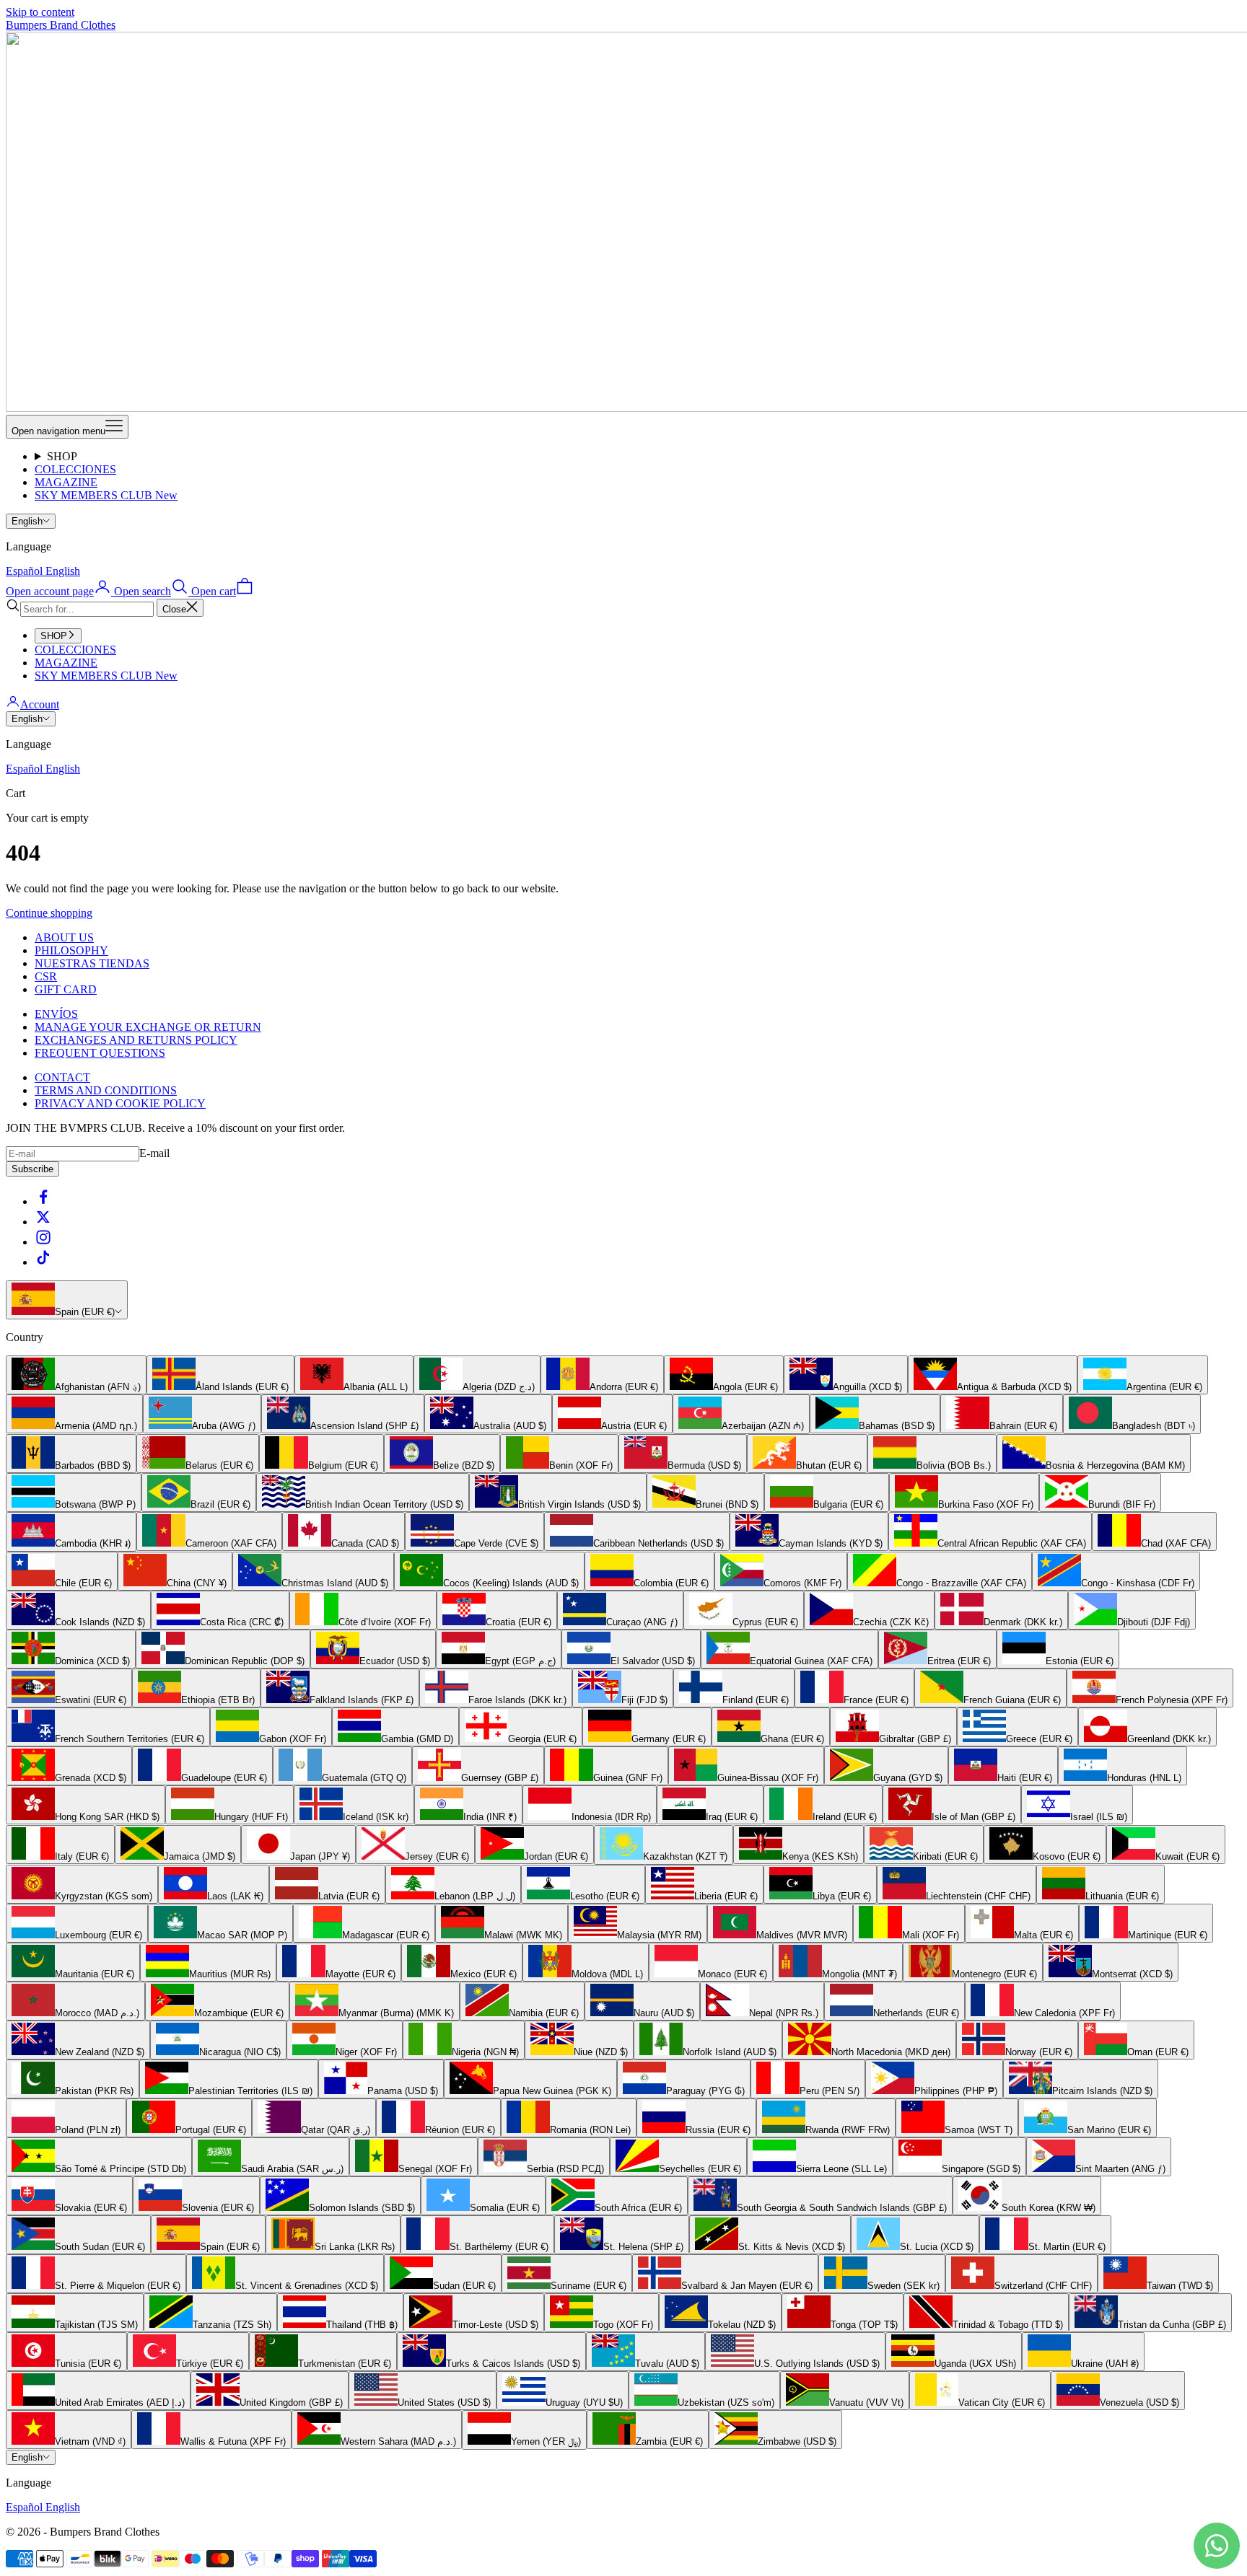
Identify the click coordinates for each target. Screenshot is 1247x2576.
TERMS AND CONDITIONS (106, 1090)
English (27, 521)
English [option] (63, 571)
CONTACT (62, 1077)
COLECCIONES (75, 469)
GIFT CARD (66, 989)
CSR (46, 976)
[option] (76, 1375)
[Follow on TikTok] (43, 1262)
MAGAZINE (66, 482)
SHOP (62, 456)
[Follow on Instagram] (43, 1242)
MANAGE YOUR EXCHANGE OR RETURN (148, 1027)
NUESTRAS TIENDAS (92, 963)
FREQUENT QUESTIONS (100, 1053)
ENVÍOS (56, 1014)
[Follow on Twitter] (43, 1222)
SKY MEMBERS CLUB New (106, 495)
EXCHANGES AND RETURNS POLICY (136, 1040)
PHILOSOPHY (71, 950)
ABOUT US (64, 937)
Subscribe (32, 1169)
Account (40, 704)
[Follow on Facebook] (43, 1201)
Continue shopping (49, 913)
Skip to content (40, 12)
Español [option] (26, 571)
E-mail (154, 1153)
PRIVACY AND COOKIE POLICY (120, 1103)
